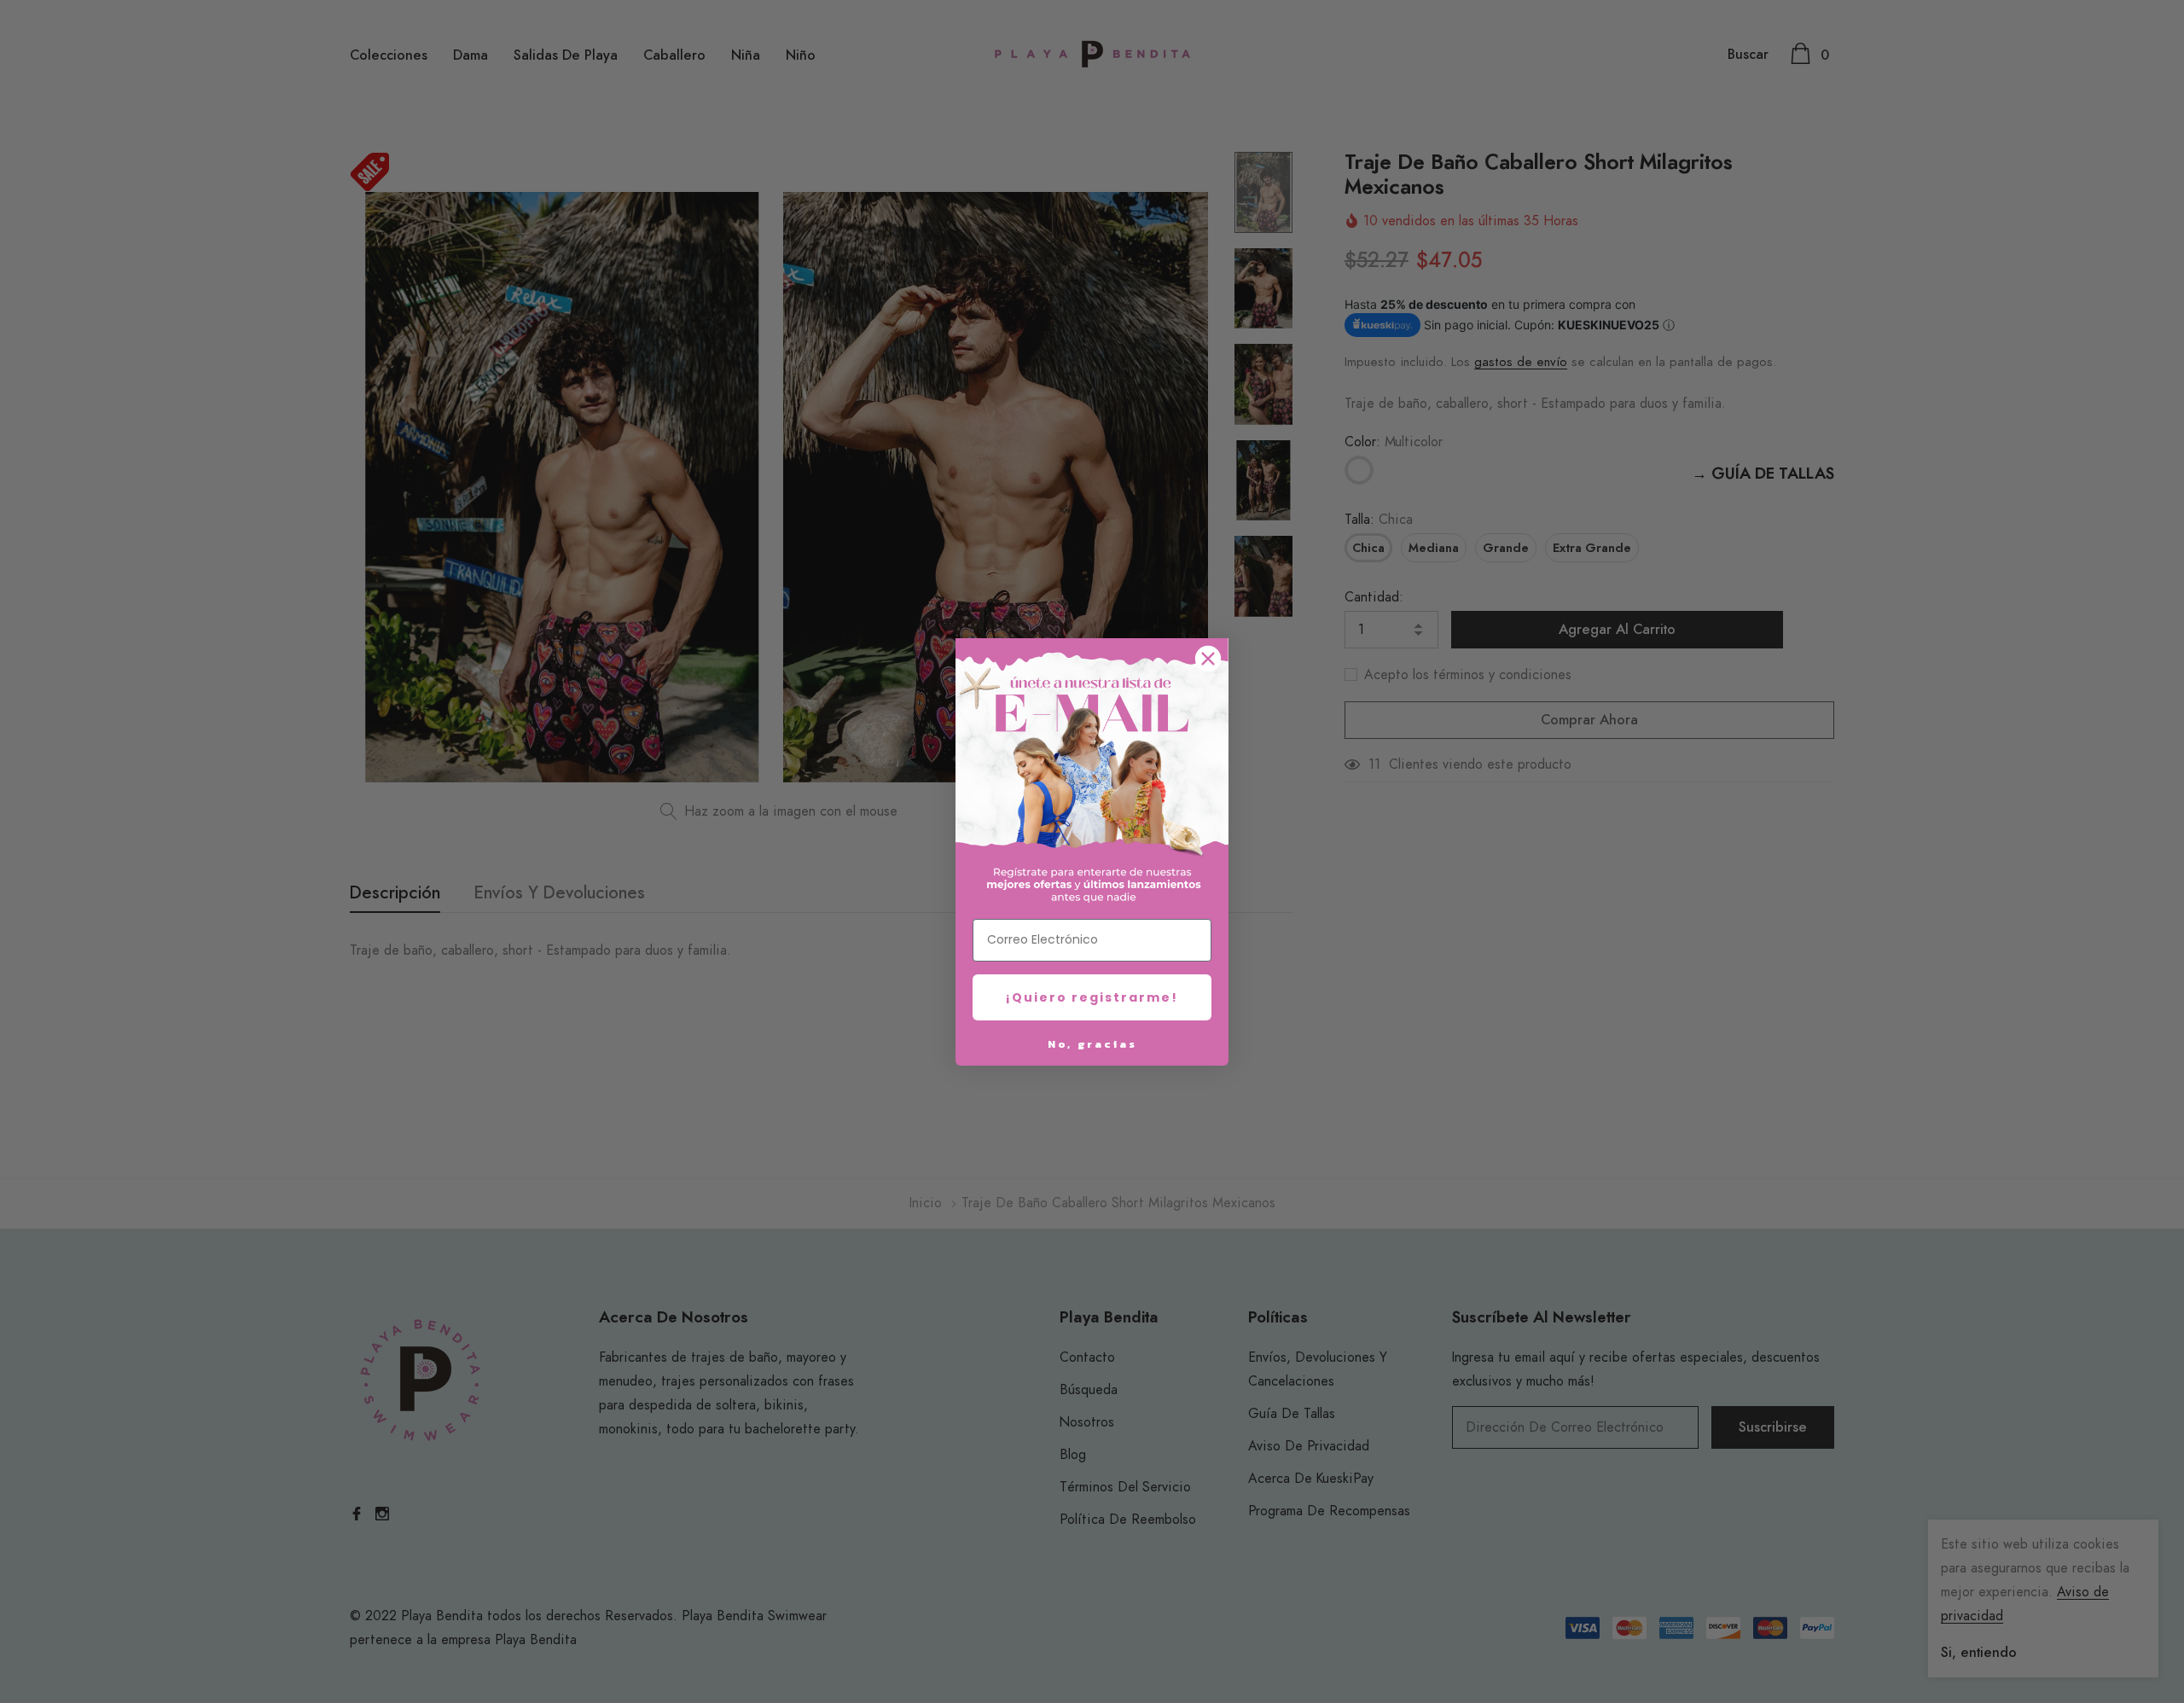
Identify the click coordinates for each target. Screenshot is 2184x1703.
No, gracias (1092, 1044)
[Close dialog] (1208, 659)
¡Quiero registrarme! (1092, 997)
